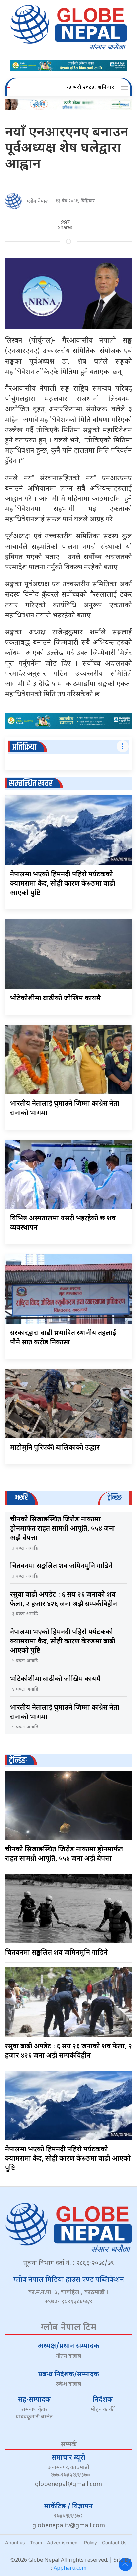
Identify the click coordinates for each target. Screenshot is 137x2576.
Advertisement (63, 2542)
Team (36, 2542)
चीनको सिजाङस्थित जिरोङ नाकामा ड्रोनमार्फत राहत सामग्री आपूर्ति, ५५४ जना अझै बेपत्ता (63, 1529)
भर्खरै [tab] (21, 1498)
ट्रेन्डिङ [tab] (115, 1498)
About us (15, 2542)
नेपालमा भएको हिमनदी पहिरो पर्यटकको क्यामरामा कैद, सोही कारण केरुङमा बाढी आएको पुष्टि (63, 884)
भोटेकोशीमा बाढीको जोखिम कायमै (55, 999)
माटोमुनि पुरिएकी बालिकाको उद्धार (55, 1448)
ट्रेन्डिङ (18, 1760)
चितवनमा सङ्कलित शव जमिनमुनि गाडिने (61, 1566)
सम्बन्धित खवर (31, 784)
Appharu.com (70, 2569)
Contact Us (114, 2542)
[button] (126, 88)
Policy (91, 2542)
